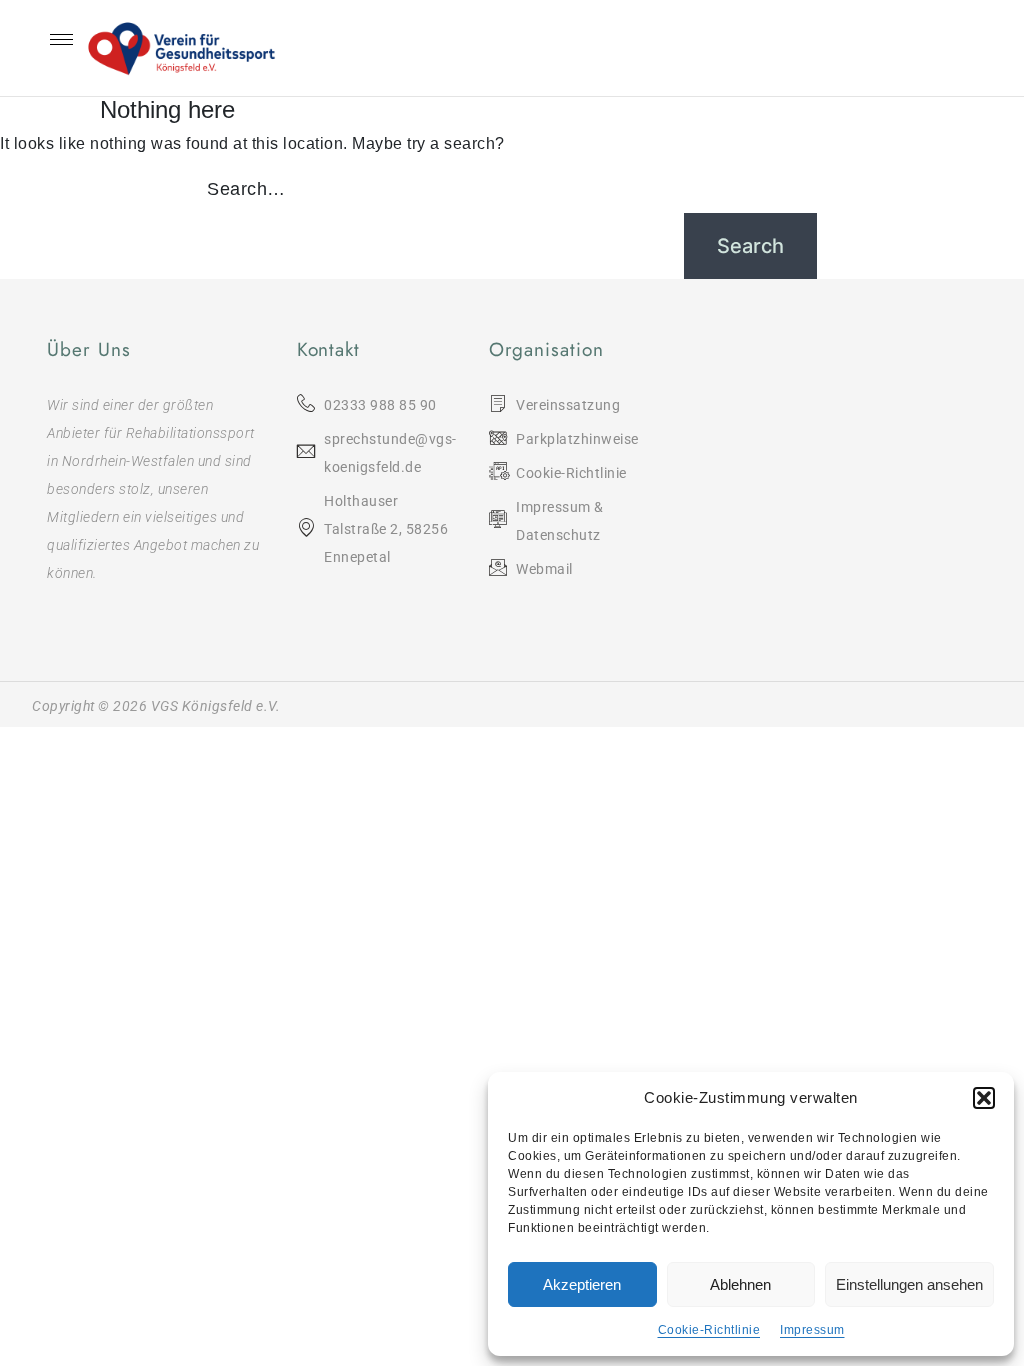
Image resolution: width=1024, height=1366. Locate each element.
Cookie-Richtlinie (709, 1330)
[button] (984, 1098)
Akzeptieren (582, 1284)
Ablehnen (740, 1284)
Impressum (812, 1330)
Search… (246, 189)
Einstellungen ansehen (909, 1284)
